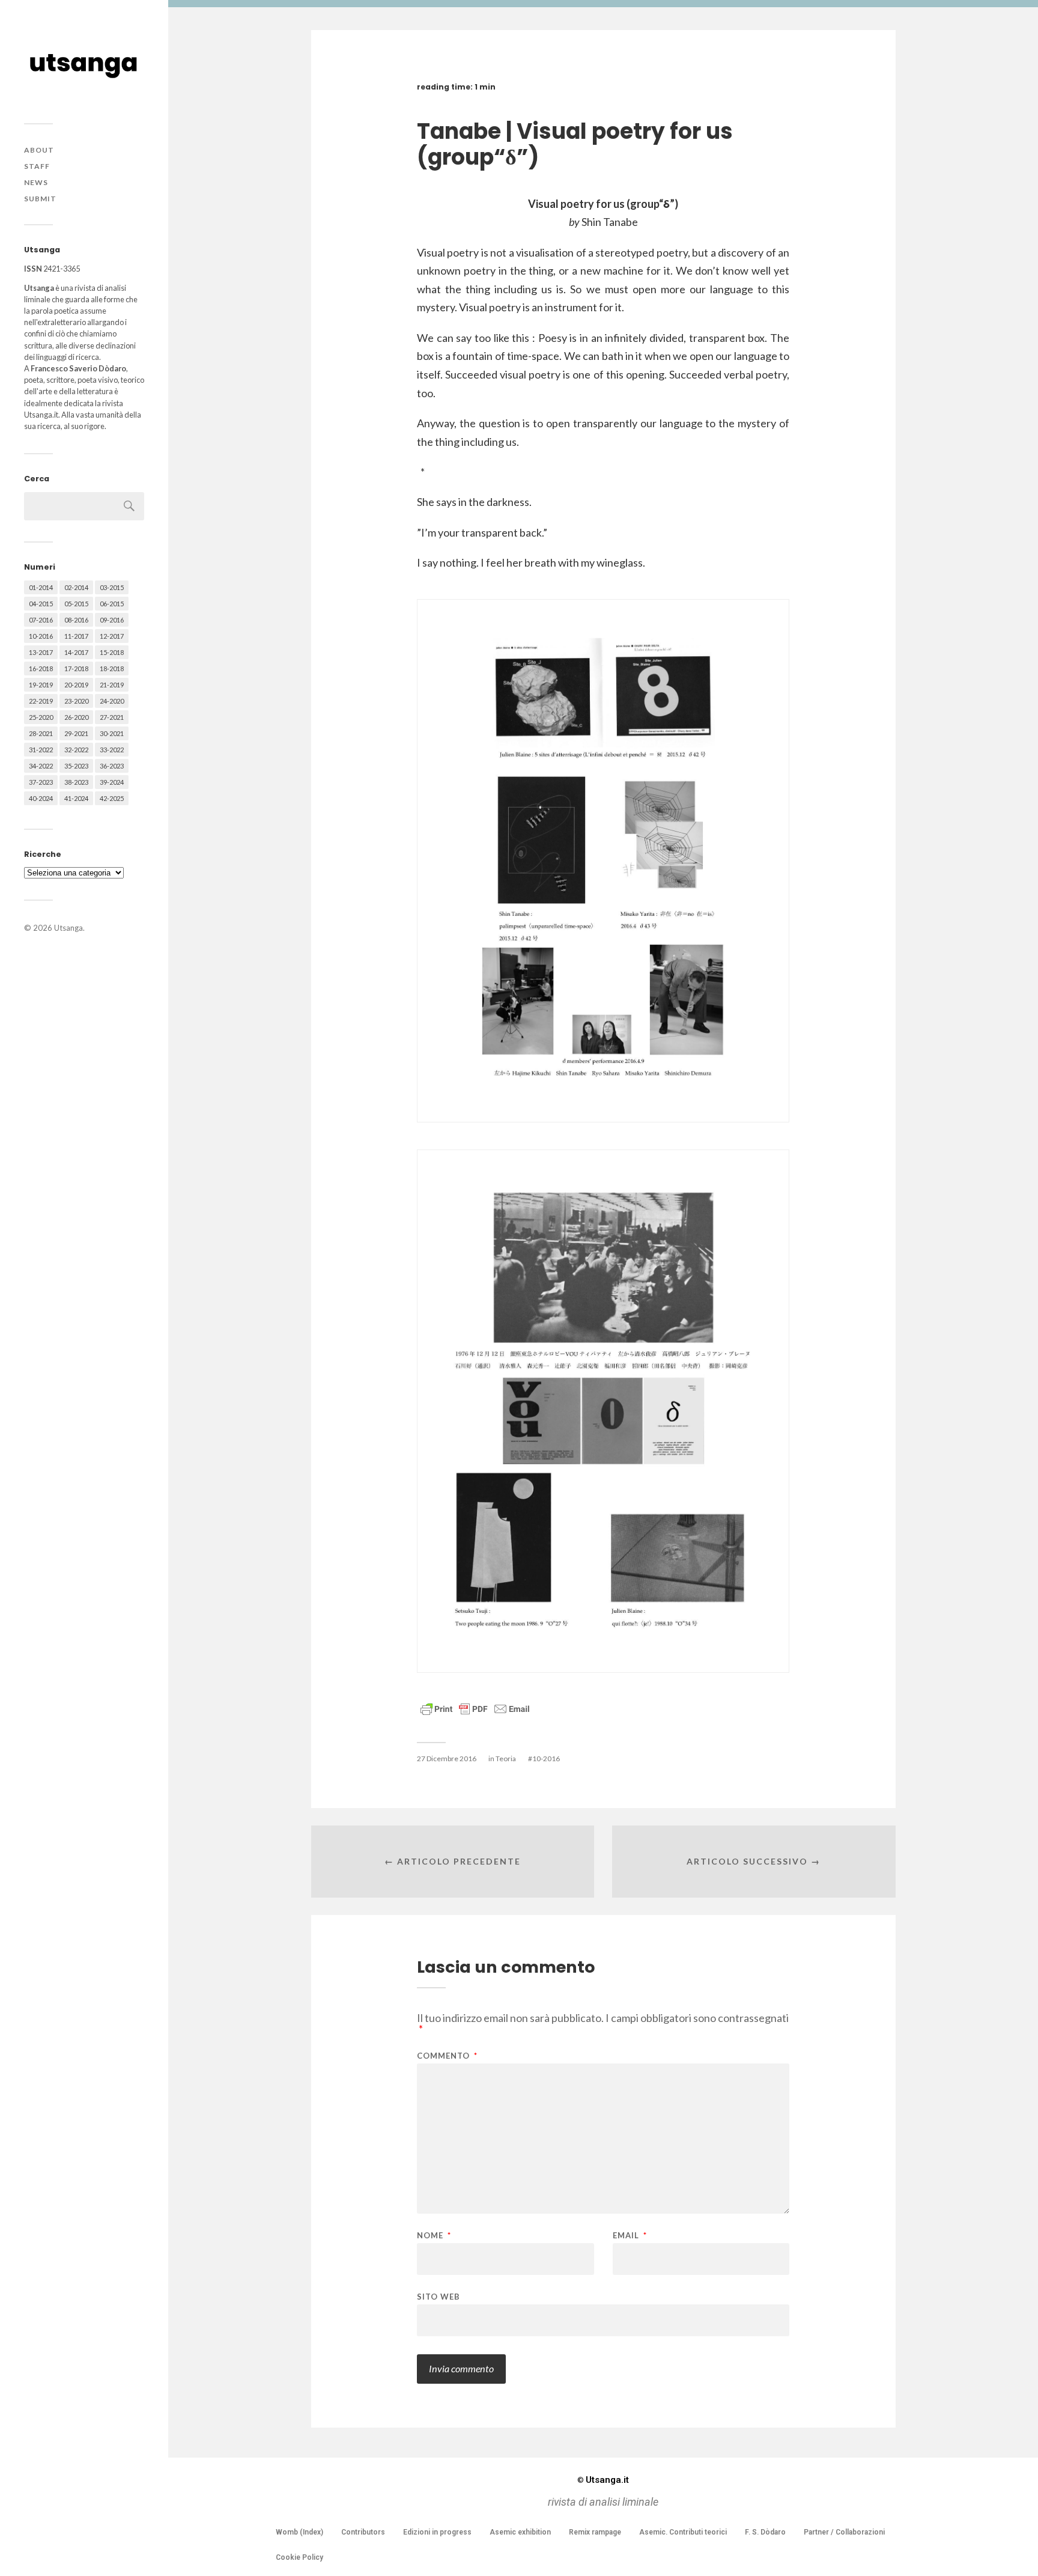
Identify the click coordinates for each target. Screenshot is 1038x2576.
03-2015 (112, 587)
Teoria (506, 1758)
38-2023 (76, 782)
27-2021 (112, 717)
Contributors (363, 2532)
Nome (434, 2236)
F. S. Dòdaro (765, 2532)
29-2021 (76, 733)
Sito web (439, 2296)
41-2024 (76, 798)
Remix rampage (595, 2532)
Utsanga (68, 928)
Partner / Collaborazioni (844, 2532)
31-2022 (41, 750)
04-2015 (41, 604)
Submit (40, 199)
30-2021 (112, 733)
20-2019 (76, 685)
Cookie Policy (299, 2557)
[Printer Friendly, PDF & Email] (475, 1708)
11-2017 (76, 636)
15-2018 (112, 652)
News (36, 182)
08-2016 (76, 620)
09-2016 (112, 620)
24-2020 (112, 701)
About (39, 150)
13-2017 (41, 652)
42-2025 (112, 798)
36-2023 (112, 766)
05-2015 (76, 604)
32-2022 (76, 750)
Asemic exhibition (520, 2532)
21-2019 (112, 685)
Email (630, 2236)
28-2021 (41, 733)
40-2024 (41, 798)
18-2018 (112, 668)
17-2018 (76, 668)
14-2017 (76, 652)
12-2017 (112, 636)
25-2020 (41, 717)
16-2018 (41, 668)
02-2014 (76, 587)
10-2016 (41, 636)
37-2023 (41, 782)
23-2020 (76, 701)
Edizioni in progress (437, 2532)
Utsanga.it (603, 2480)
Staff (37, 166)
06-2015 (112, 604)
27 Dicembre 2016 (447, 1758)
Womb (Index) (299, 2532)
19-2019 (41, 685)
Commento (447, 2056)
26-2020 (76, 717)
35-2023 (76, 766)
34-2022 (41, 766)
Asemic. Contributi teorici (683, 2532)
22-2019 (41, 701)
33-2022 (112, 750)
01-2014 (41, 587)
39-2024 (112, 782)
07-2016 (41, 620)
